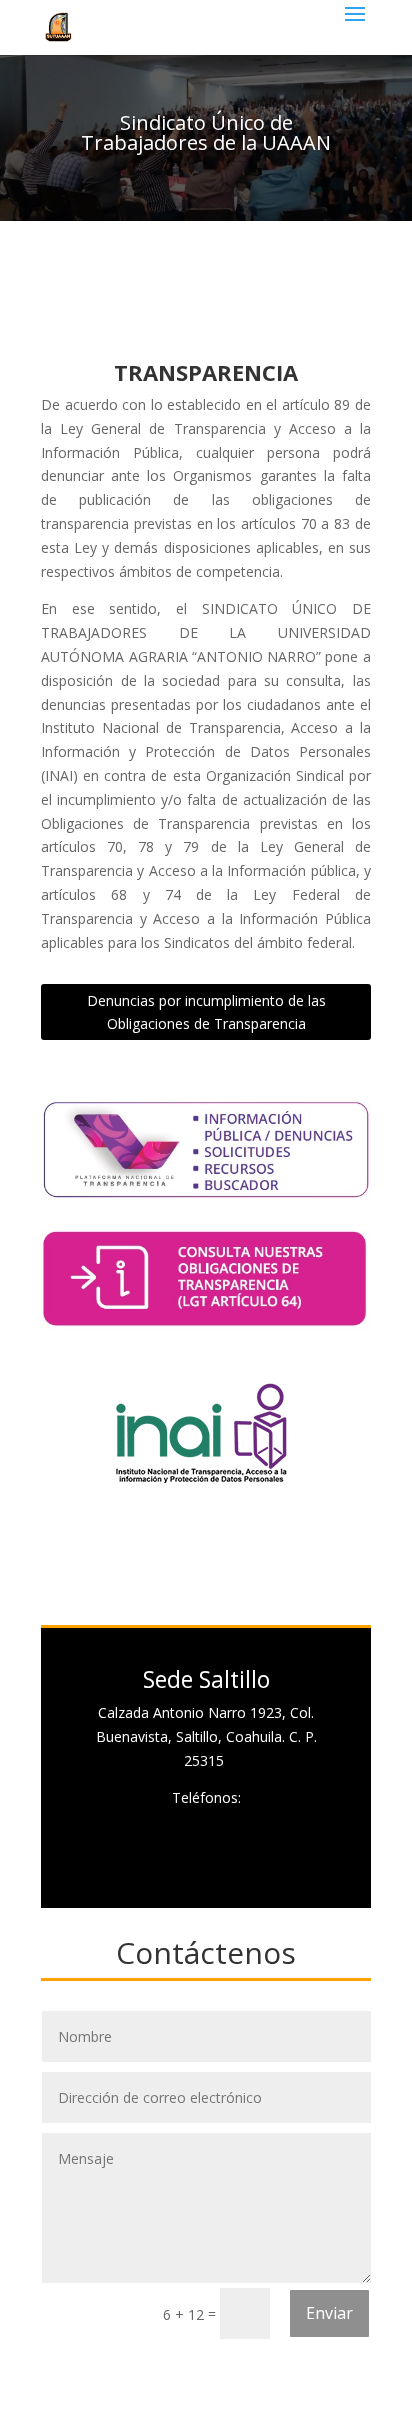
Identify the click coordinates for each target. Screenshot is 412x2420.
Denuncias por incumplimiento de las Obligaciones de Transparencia (206, 1012)
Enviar (329, 2313)
